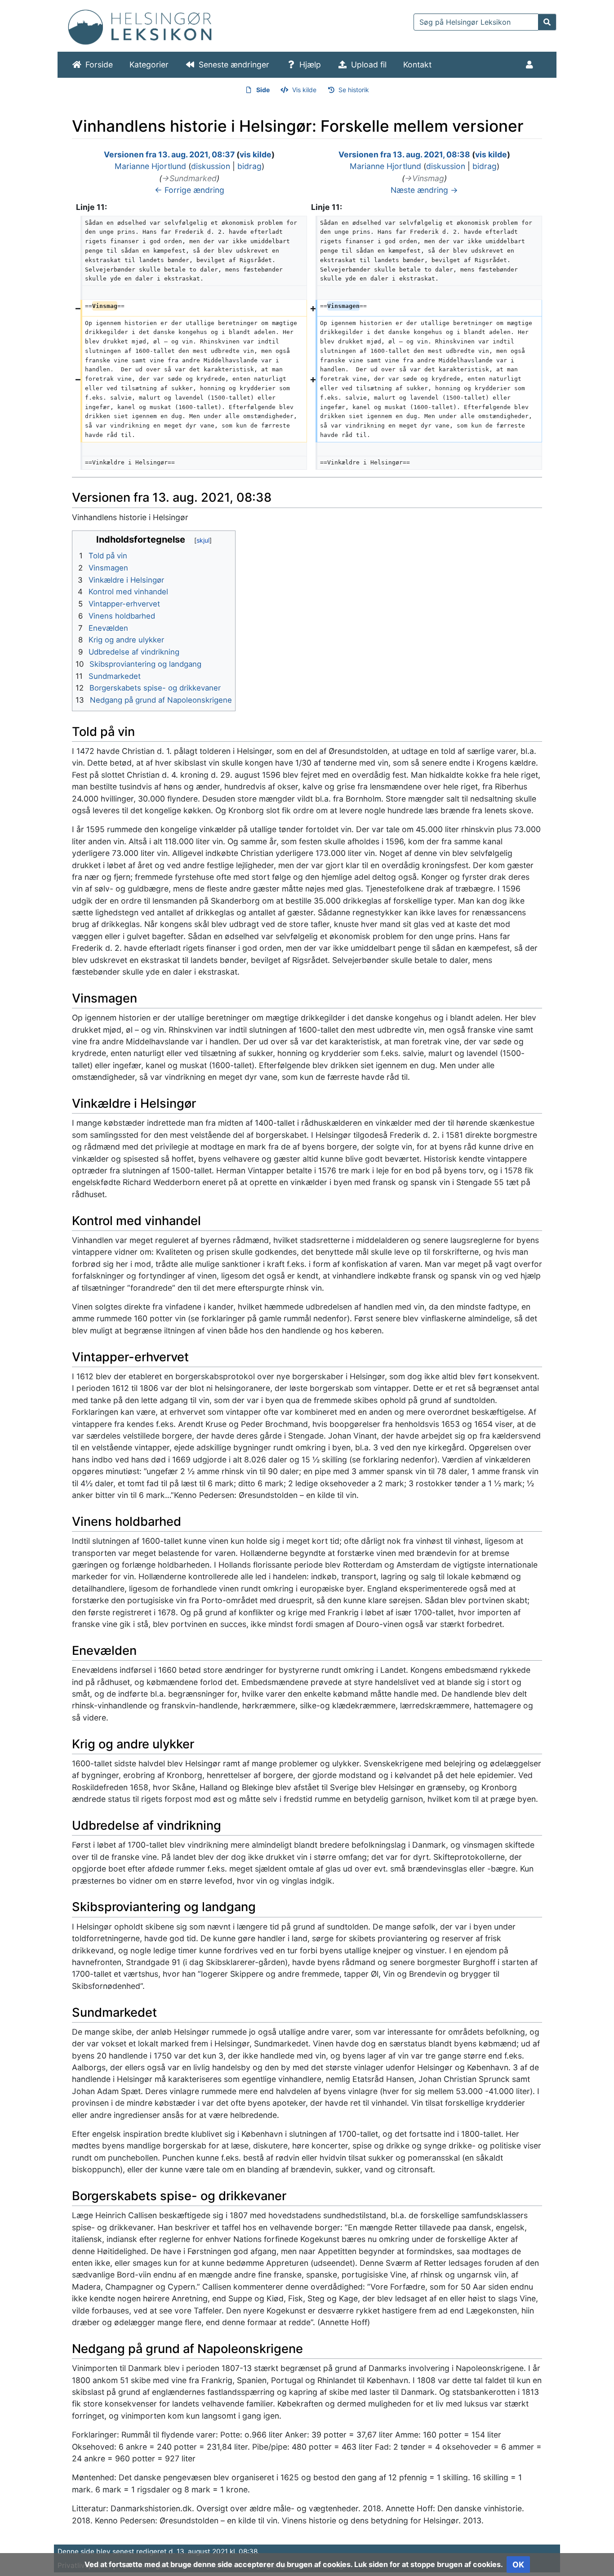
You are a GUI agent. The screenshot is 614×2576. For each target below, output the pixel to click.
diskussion (211, 166)
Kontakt (417, 65)
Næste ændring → (424, 190)
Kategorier (149, 65)
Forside (99, 65)
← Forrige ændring (189, 190)
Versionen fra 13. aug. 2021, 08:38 (404, 154)
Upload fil (369, 65)
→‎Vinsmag (424, 178)
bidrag (249, 166)
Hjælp (310, 65)
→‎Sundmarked (189, 178)
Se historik (354, 90)
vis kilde (256, 154)
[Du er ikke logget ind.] (531, 65)
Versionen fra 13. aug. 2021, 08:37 (169, 154)
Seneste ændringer (234, 65)
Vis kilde (304, 90)
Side (263, 90)
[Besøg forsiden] (140, 25)
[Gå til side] (547, 22)
